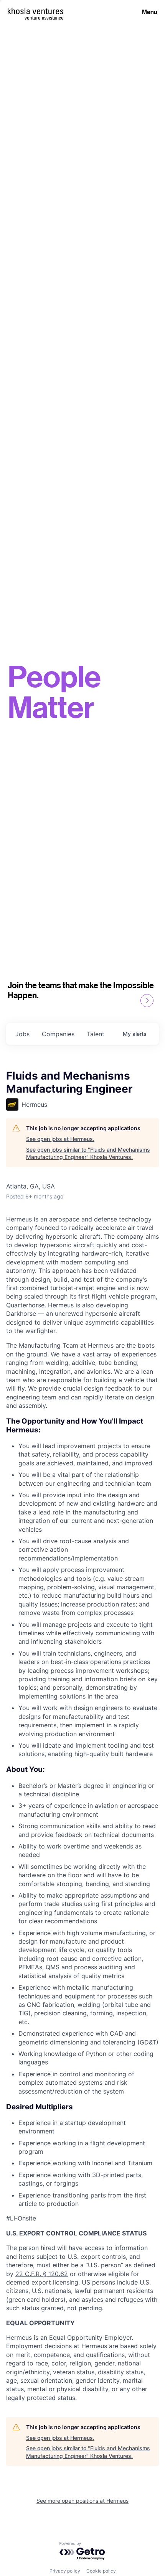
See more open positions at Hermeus (82, 2501)
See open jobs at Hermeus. (60, 1139)
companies (58, 1034)
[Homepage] (35, 11)
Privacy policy (65, 2571)
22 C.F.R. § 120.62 (42, 2274)
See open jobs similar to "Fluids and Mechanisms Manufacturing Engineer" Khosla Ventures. (88, 1153)
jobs (22, 1034)
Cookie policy (101, 2571)
